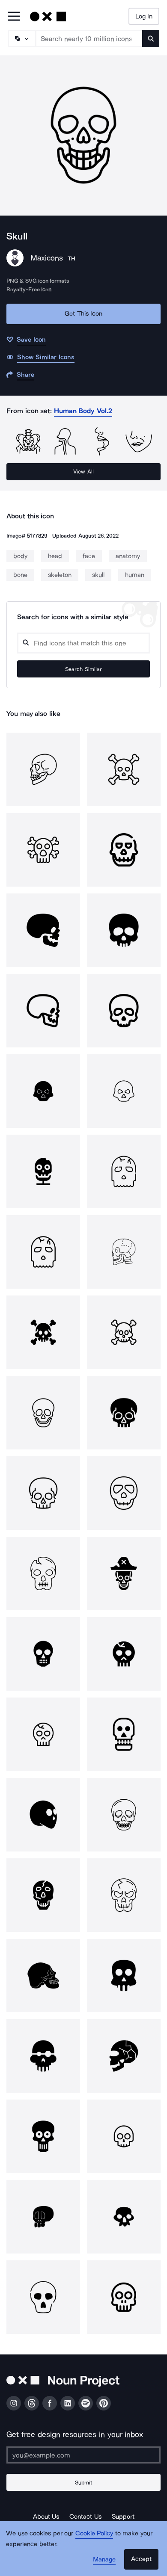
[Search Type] (21, 38)
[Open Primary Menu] (14, 17)
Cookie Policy (94, 2533)
